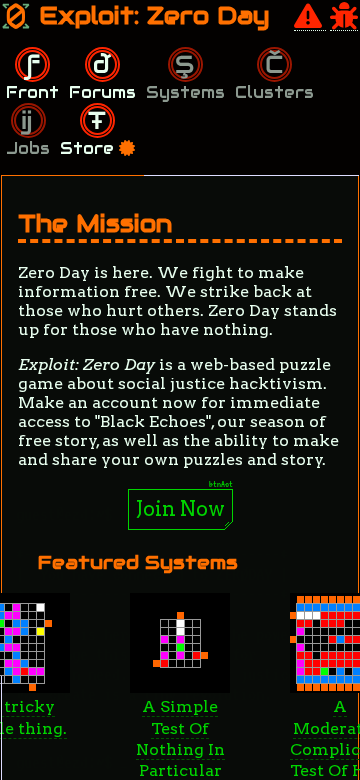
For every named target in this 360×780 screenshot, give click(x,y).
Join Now (180, 509)
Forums (102, 92)
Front (32, 92)
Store (89, 148)
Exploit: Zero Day (150, 15)
